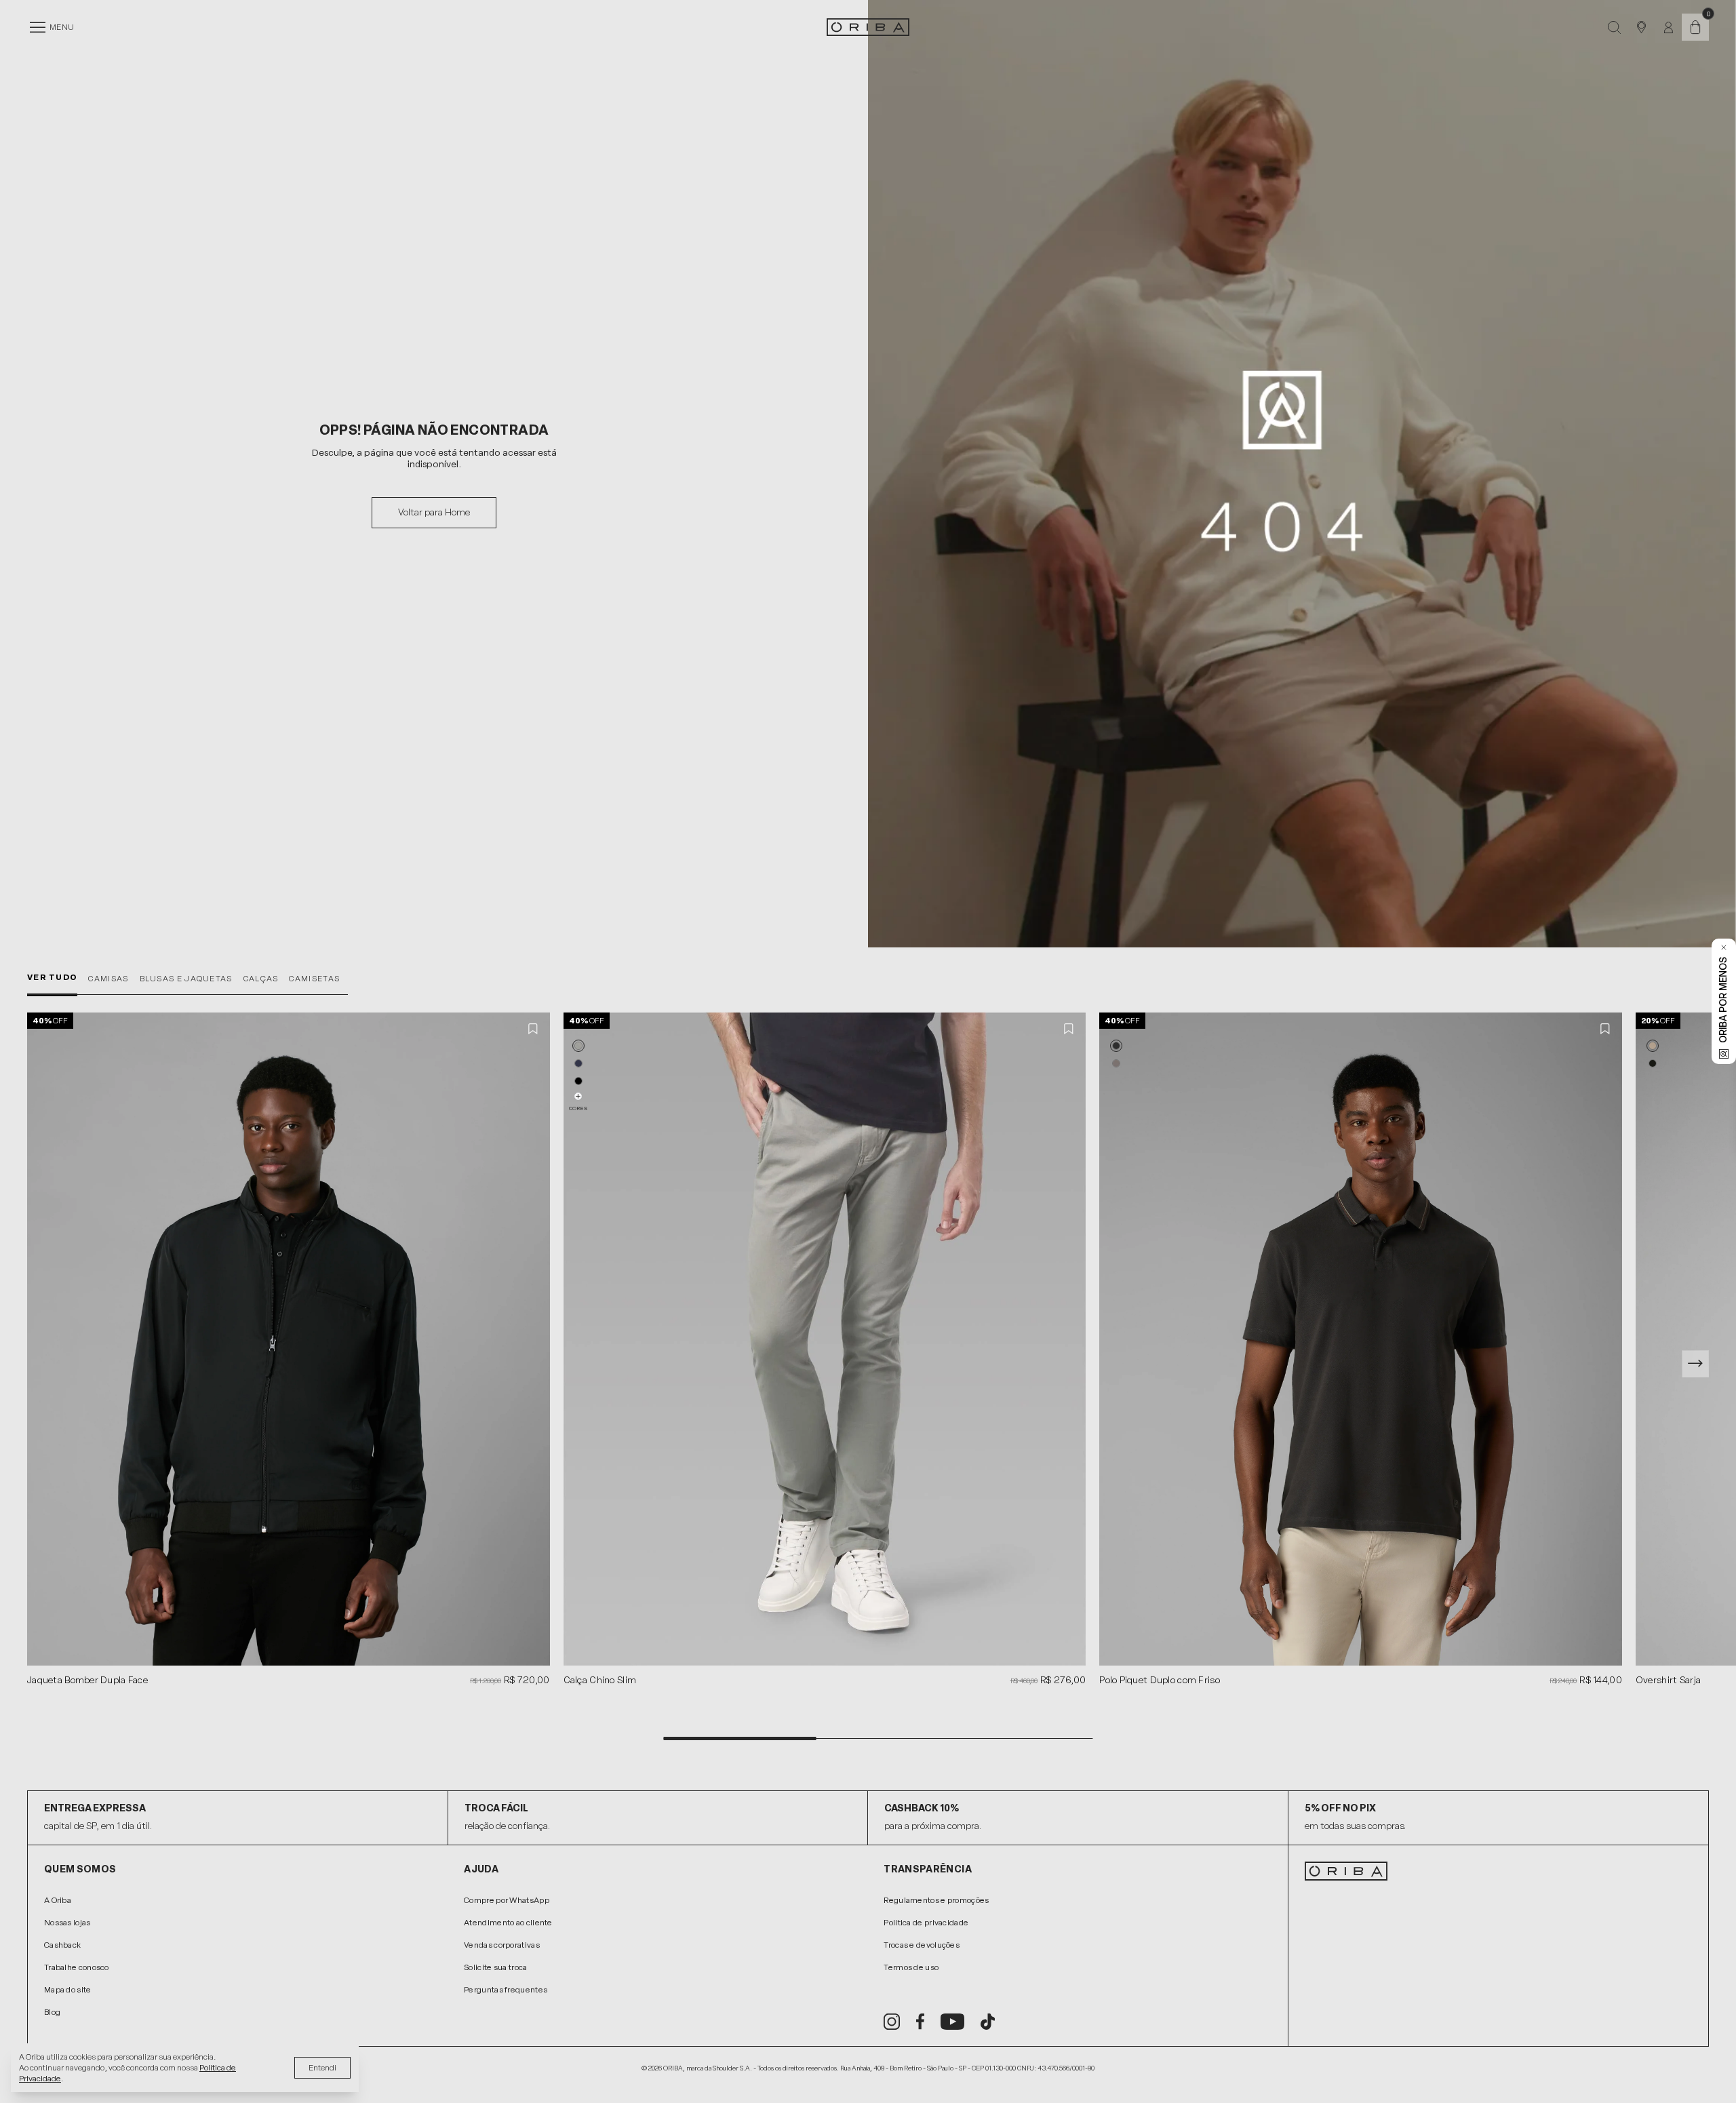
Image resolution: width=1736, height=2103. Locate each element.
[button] (578, 1046)
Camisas (108, 979)
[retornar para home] (868, 27)
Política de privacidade (926, 1923)
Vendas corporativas (502, 1945)
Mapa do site (68, 1990)
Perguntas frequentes (506, 1990)
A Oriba (58, 1900)
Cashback (62, 1945)
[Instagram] (892, 2022)
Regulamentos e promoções (936, 1900)
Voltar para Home (434, 512)
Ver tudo (52, 977)
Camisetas (314, 979)
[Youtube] (952, 2022)
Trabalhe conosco (77, 1967)
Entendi (322, 2068)
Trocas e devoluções (922, 1945)
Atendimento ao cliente (508, 1923)
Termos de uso (911, 1967)
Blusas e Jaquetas (186, 979)
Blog (52, 2012)
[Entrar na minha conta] (1669, 27)
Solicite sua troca (495, 1967)
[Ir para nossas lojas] (1641, 27)
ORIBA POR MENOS (1723, 1000)
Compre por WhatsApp (507, 1900)
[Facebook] (920, 2022)
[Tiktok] (988, 2022)
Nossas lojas (67, 1923)
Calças (261, 979)
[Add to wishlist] (534, 1029)
